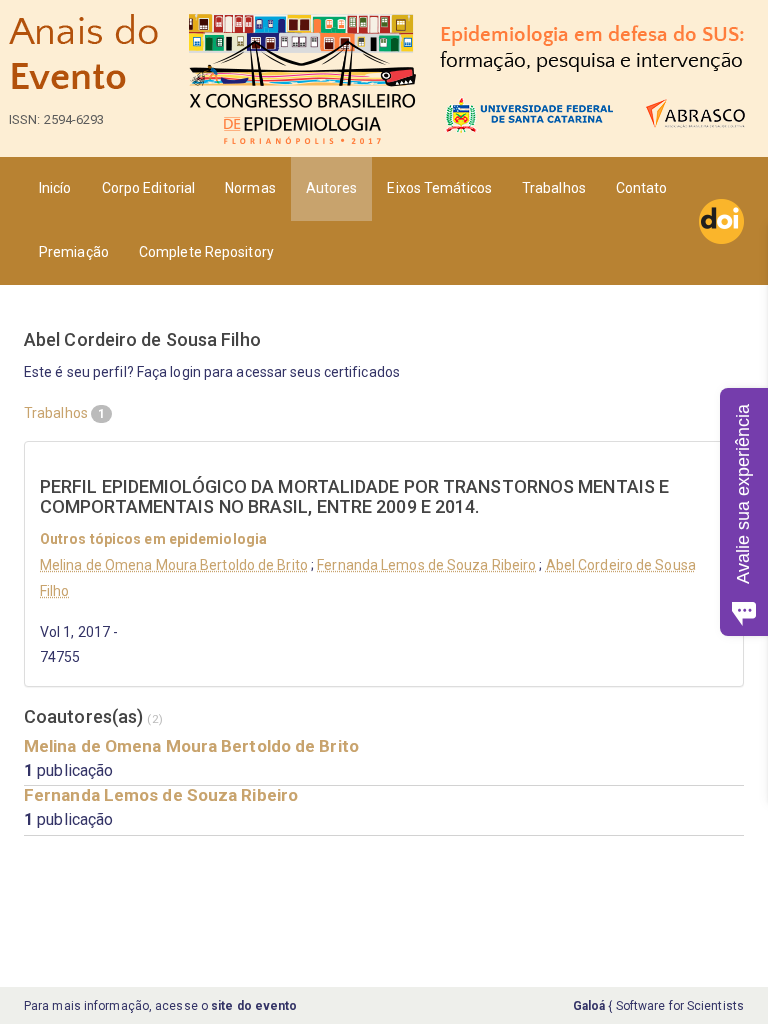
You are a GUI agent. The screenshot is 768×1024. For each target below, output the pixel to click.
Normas (250, 188)
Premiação (74, 252)
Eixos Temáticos (439, 188)
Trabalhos (554, 188)
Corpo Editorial (149, 188)
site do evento (254, 1006)
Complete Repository (206, 252)
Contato (642, 188)
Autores (332, 188)
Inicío (55, 188)
